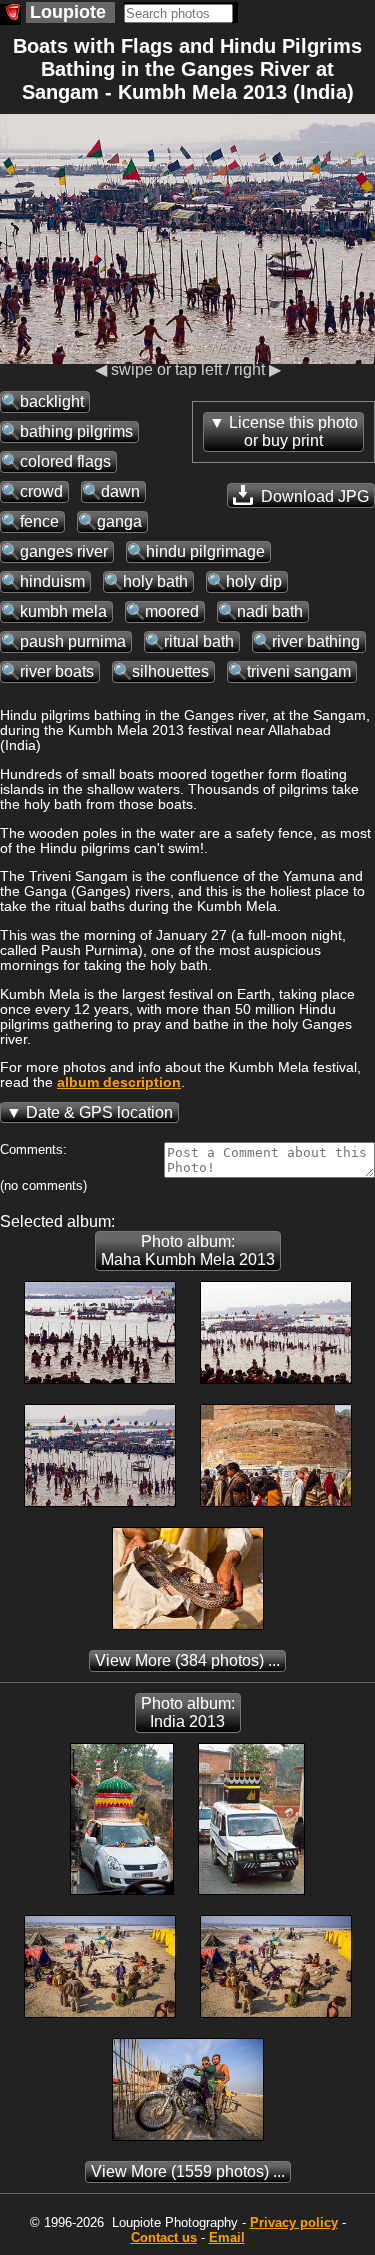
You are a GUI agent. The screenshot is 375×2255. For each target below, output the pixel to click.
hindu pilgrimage (205, 551)
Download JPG (313, 496)
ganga (119, 521)
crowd (41, 491)
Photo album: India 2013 (188, 1712)
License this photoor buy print (293, 431)
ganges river (64, 551)
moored (172, 611)
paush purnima (73, 641)
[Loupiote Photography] (10, 14)
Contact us (164, 2237)
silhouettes (170, 671)
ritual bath (199, 641)
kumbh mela (63, 611)
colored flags (65, 461)
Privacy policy (294, 2222)
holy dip (254, 581)
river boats (57, 671)
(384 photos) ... (187, 1660)
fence (39, 521)
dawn (120, 491)
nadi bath (270, 611)
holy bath (155, 581)
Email (227, 2237)
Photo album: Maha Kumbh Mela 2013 (188, 1250)
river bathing (316, 641)
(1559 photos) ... (188, 2171)
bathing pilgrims (76, 431)
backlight (52, 401)
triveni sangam (299, 671)
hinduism (52, 581)
